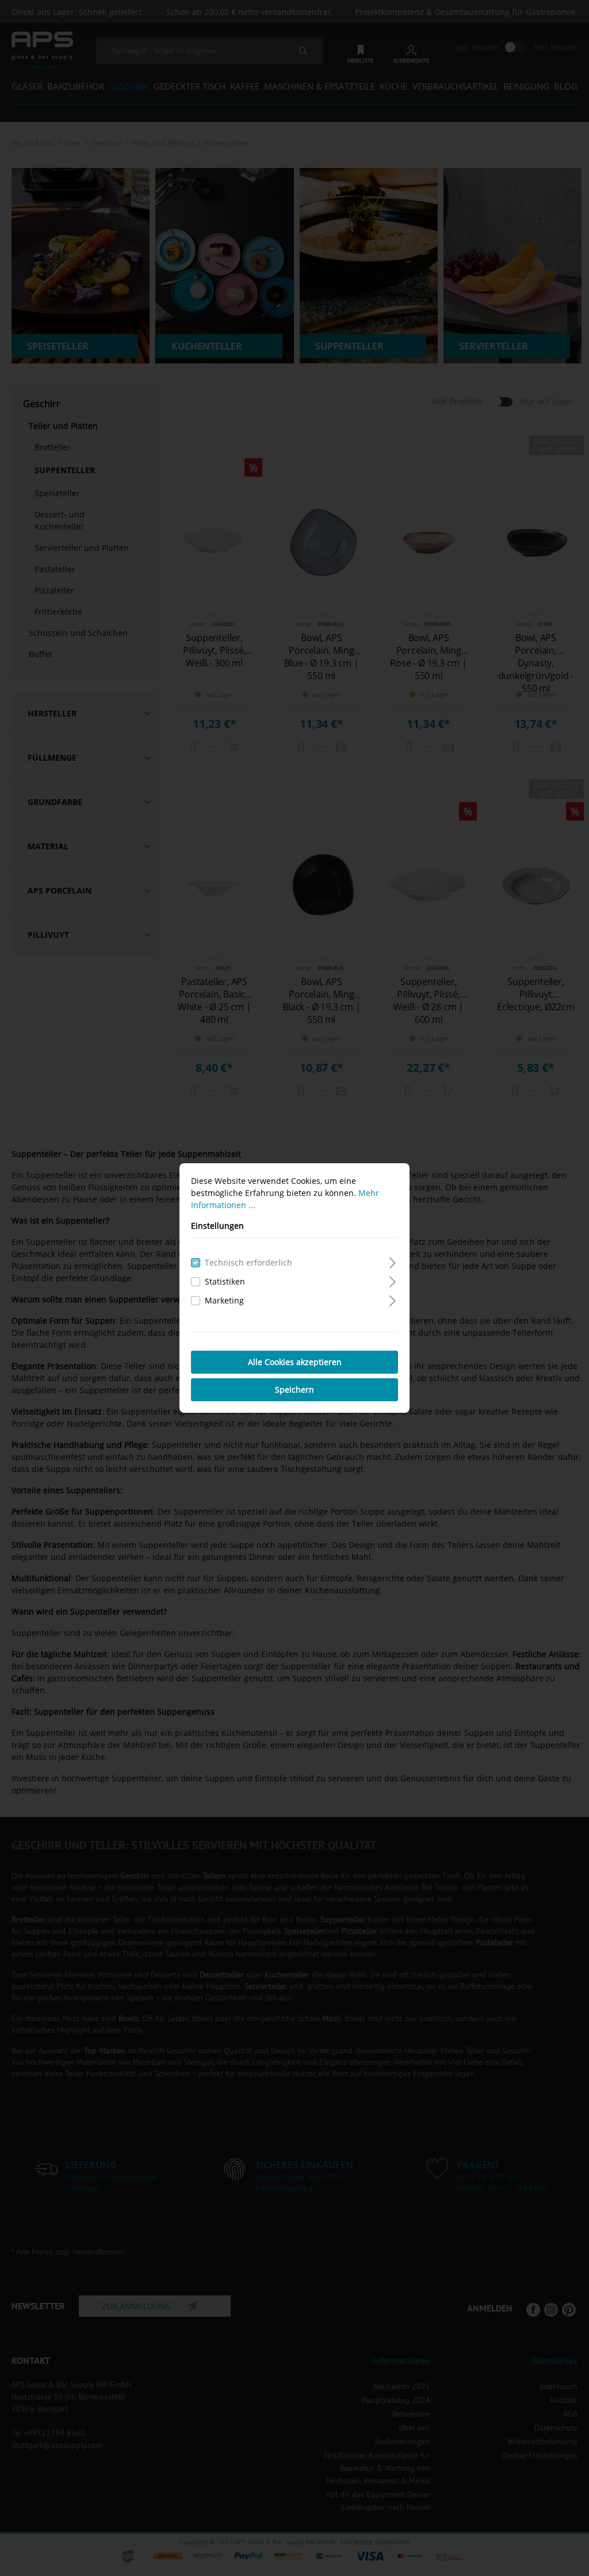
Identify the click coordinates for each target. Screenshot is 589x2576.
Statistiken (225, 1281)
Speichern (294, 1389)
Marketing (224, 1300)
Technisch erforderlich (248, 1262)
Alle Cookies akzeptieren (295, 1362)
